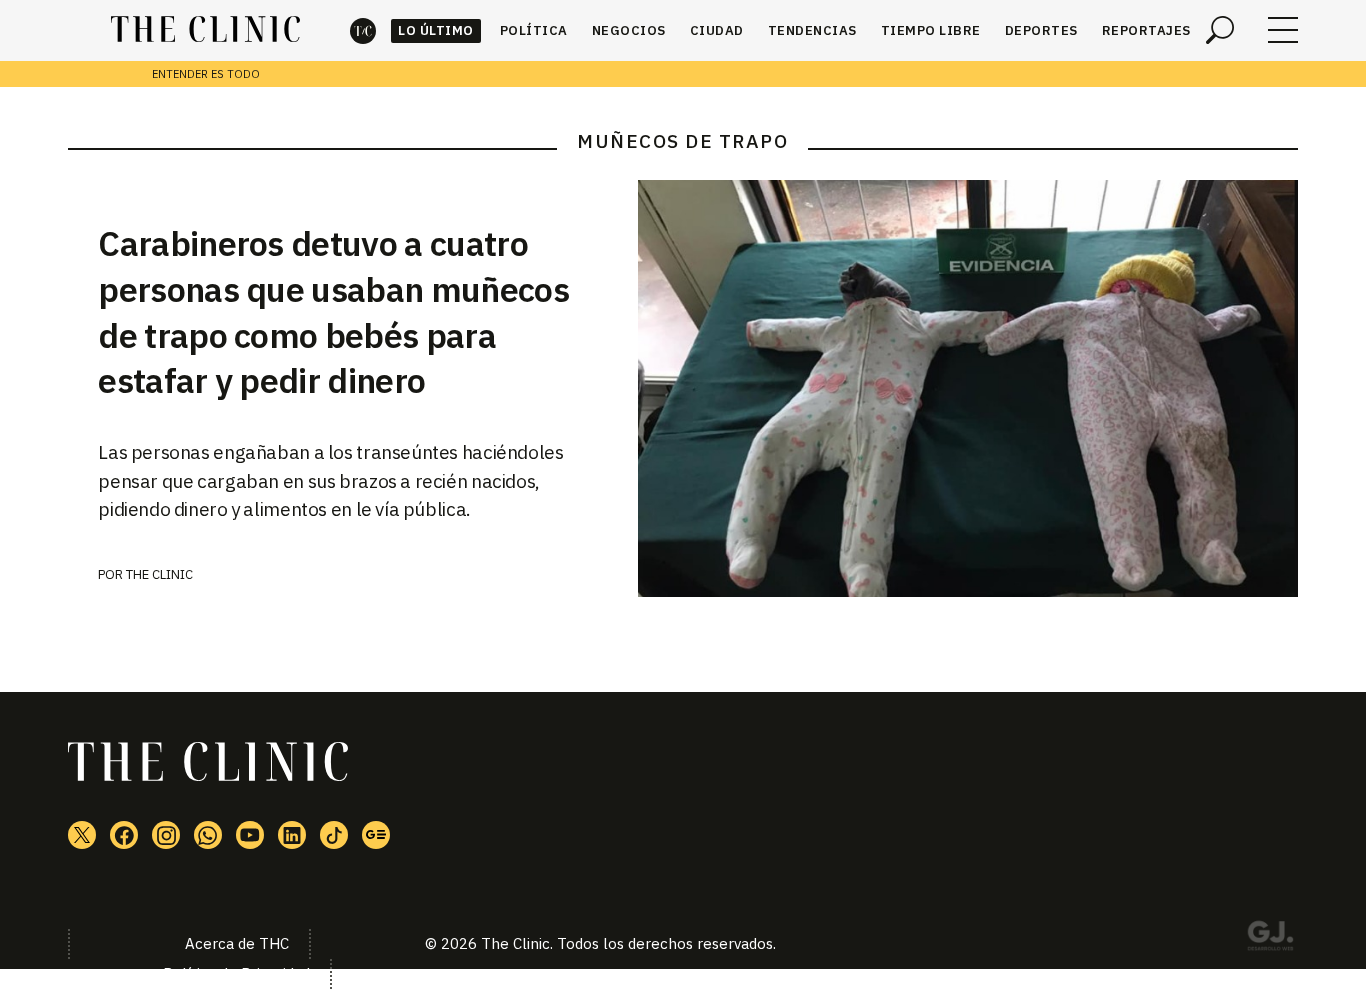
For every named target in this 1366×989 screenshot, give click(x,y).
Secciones (1283, 30)
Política (534, 30)
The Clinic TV (250, 835)
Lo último (436, 30)
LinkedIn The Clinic (292, 835)
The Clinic (363, 30)
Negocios (629, 30)
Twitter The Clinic (82, 835)
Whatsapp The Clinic (208, 835)
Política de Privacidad (236, 973)
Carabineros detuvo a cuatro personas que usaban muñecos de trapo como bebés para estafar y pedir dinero (333, 312)
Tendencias (812, 30)
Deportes (1041, 30)
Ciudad (717, 30)
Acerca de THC (237, 943)
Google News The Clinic (376, 835)
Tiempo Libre (931, 30)
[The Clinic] (205, 30)
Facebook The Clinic (124, 835)
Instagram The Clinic (166, 835)
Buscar (1220, 30)
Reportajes (1146, 30)
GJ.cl (1270, 939)
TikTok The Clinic (334, 835)
